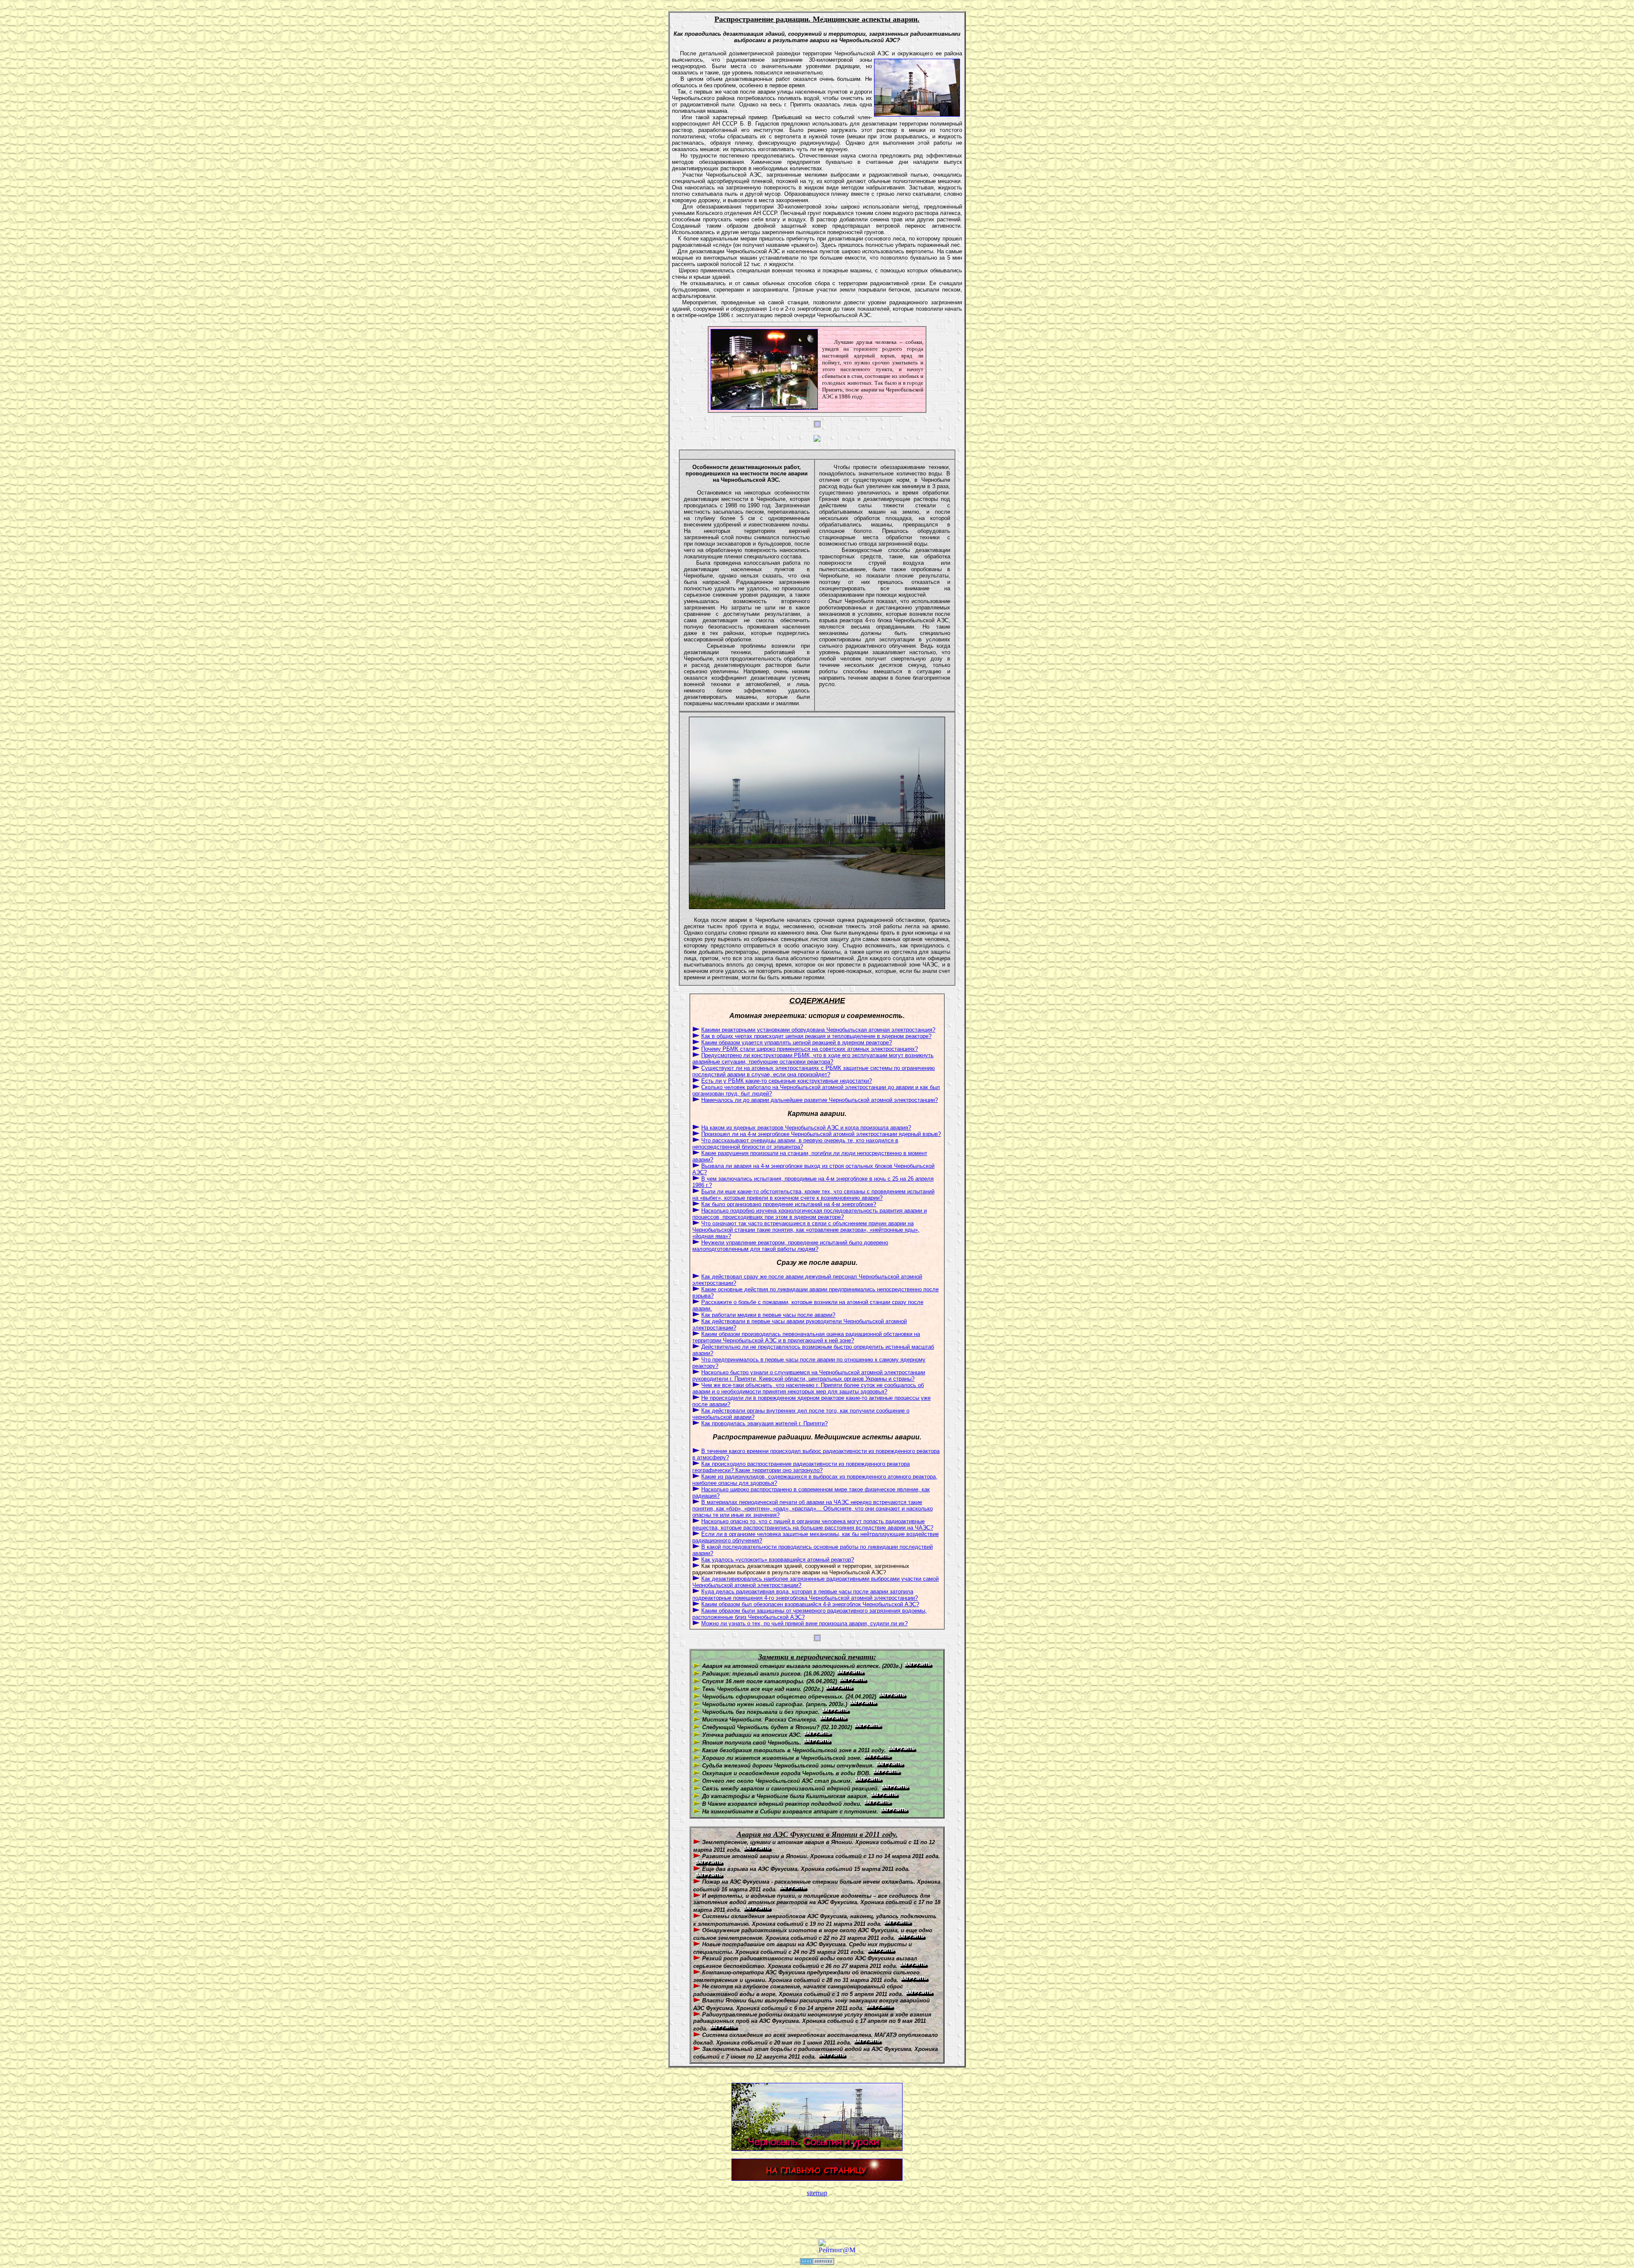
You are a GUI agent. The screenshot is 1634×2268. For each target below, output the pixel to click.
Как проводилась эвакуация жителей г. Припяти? (764, 1423)
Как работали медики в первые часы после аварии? (768, 1315)
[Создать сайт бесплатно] (817, 2262)
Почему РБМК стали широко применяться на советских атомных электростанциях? (810, 1049)
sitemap (817, 2193)
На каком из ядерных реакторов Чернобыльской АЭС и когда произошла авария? (806, 1128)
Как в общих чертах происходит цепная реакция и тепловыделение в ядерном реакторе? (816, 1036)
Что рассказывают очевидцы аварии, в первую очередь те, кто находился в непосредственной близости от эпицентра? (795, 1144)
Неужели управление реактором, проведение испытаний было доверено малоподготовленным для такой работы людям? (790, 1246)
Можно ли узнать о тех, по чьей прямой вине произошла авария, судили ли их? (804, 1623)
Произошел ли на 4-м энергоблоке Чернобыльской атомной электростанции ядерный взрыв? (821, 1134)
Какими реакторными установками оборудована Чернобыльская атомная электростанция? (818, 1030)
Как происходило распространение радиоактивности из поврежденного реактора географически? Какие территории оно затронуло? (801, 1467)
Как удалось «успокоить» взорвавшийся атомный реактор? (778, 1560)
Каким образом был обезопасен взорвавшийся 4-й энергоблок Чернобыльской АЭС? (810, 1604)
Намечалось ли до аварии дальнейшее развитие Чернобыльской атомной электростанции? (820, 1100)
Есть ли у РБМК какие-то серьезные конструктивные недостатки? (787, 1081)
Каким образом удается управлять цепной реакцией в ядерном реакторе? (797, 1042)
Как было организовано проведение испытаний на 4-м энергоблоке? (789, 1204)
